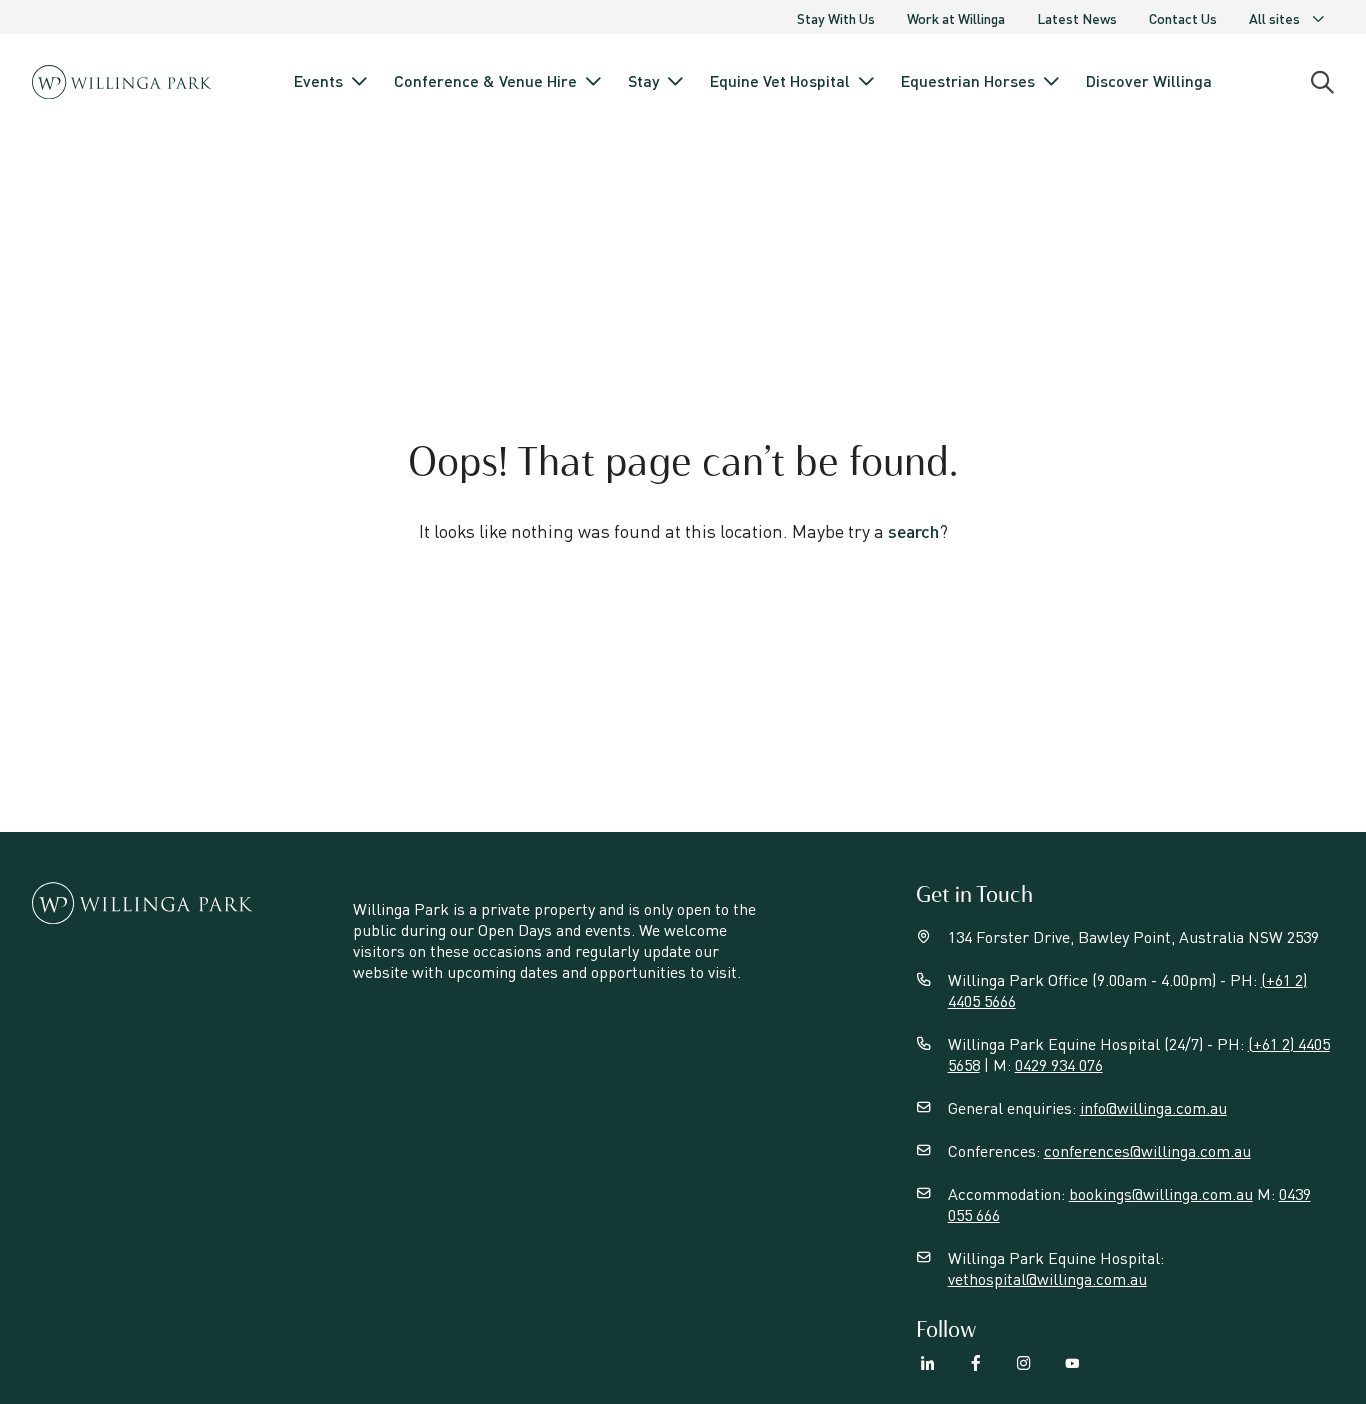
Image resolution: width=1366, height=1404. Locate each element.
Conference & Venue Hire (485, 80)
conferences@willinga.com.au (1147, 1150)
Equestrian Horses (968, 80)
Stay (643, 80)
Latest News (1077, 18)
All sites (1274, 18)
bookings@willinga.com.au (1161, 1193)
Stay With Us (836, 18)
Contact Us (1183, 18)
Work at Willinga (956, 18)
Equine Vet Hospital (780, 80)
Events (318, 80)
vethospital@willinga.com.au (1047, 1278)
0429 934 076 (1059, 1064)
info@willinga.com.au (1153, 1107)
